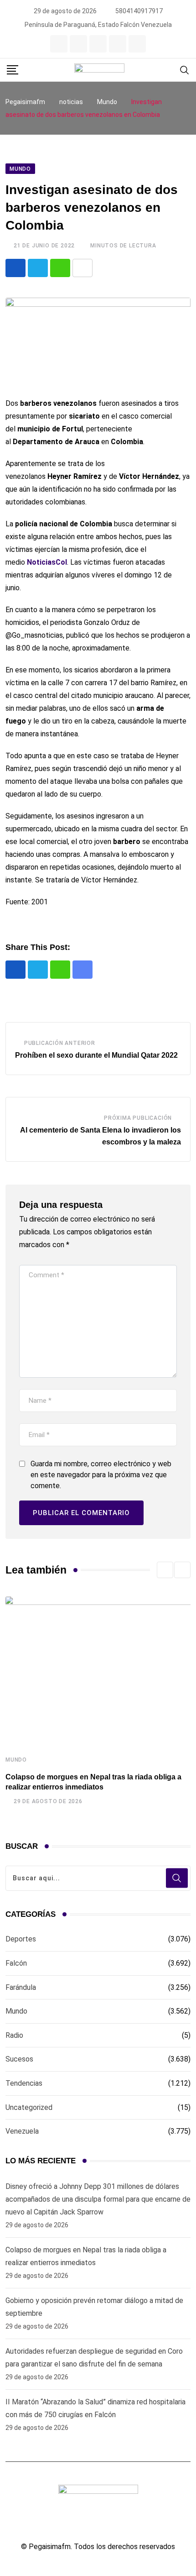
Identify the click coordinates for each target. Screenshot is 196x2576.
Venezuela (22, 2131)
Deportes (21, 1939)
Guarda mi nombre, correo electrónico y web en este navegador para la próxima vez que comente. (101, 1475)
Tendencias (24, 2083)
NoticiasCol (47, 562)
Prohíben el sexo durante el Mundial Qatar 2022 (96, 1055)
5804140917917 (139, 11)
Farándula (21, 1987)
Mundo (16, 1760)
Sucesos (19, 2059)
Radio (14, 2035)
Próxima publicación (138, 1118)
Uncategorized (29, 2107)
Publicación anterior (60, 1043)
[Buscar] (185, 70)
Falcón (16, 1963)
